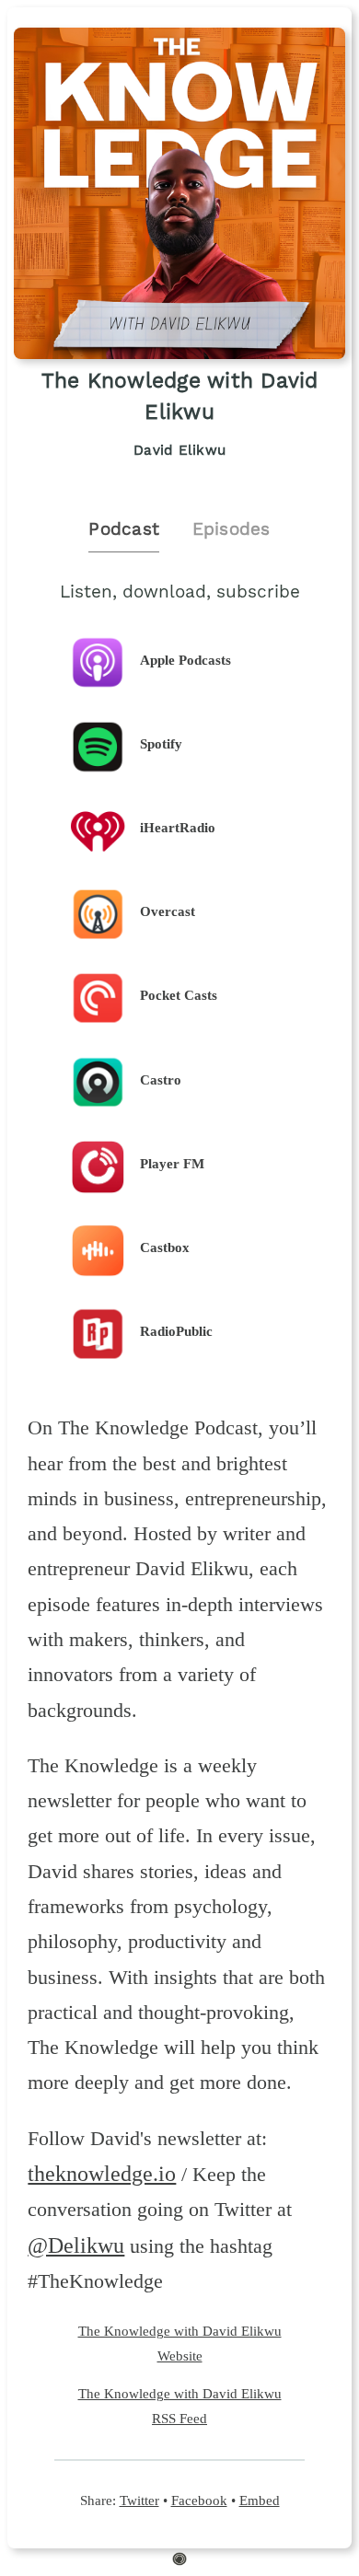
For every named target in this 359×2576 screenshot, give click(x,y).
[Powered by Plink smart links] (179, 2561)
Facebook (199, 2500)
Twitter (139, 2500)
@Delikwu (76, 2245)
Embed (260, 2500)
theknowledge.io (102, 2174)
